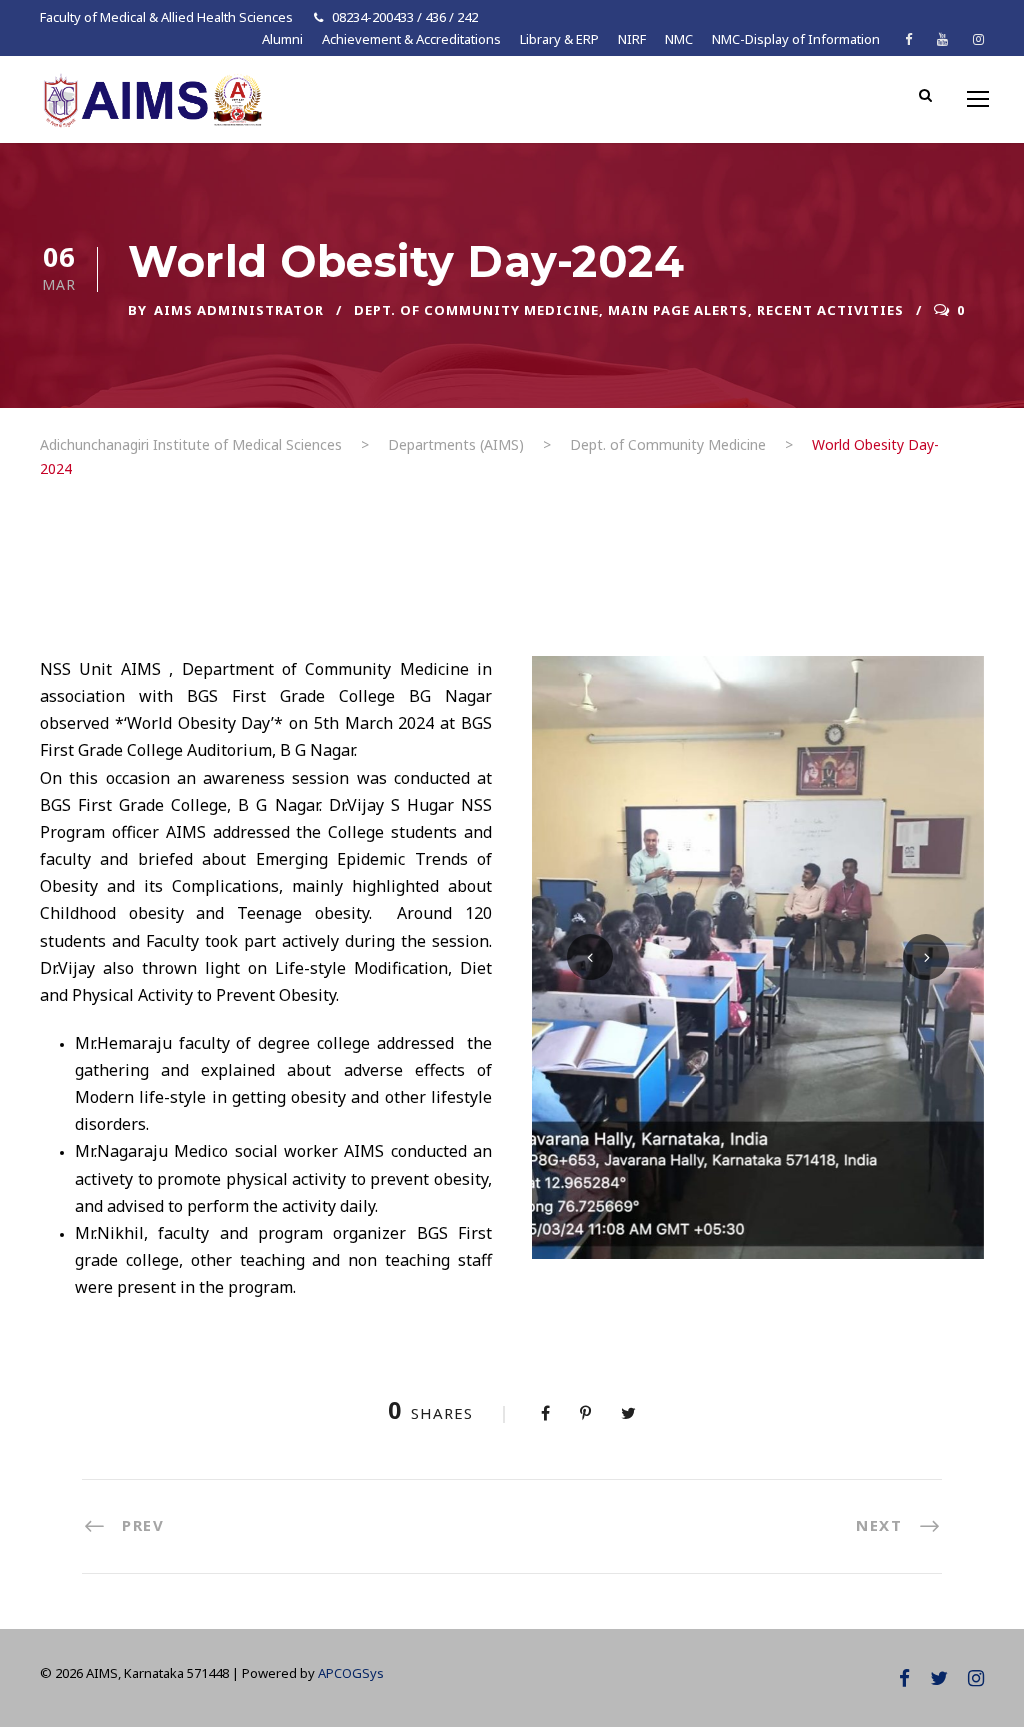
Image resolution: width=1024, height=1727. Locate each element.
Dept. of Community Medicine (476, 310)
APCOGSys (351, 1673)
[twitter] (939, 1678)
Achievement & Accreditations (411, 39)
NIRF (632, 39)
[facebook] (908, 39)
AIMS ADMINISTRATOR (239, 310)
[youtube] (942, 39)
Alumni (282, 39)
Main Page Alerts (678, 310)
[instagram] (978, 39)
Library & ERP (559, 39)
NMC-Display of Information (796, 39)
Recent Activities (830, 310)
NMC (679, 39)
